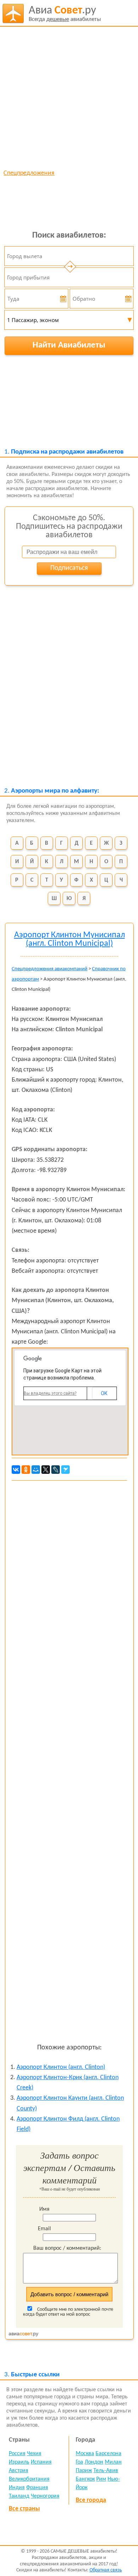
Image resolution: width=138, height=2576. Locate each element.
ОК (104, 1393)
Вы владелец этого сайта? (50, 1393)
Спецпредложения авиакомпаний (50, 969)
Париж (84, 2471)
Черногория (45, 2496)
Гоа (79, 2462)
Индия (17, 2488)
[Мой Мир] (36, 1470)
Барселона (108, 2454)
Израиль (19, 2462)
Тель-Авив (106, 2471)
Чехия (34, 2454)
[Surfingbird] (65, 1470)
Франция (37, 2488)
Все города (91, 2500)
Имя (44, 2209)
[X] (46, 1470)
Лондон (94, 2462)
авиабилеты (65, 14)
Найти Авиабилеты (69, 345)
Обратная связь (106, 2570)
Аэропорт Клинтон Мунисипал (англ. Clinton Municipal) (70, 939)
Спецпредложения (29, 173)
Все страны (24, 2509)
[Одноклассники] (26, 1470)
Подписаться (69, 568)
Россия (17, 2454)
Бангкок (85, 2479)
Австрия (19, 2471)
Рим (101, 2479)
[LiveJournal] (56, 1470)
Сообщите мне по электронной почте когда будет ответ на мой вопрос (68, 2312)
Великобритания (29, 2479)
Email (44, 2229)
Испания (41, 2462)
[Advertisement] (69, 98)
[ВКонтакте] (16, 1470)
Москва (85, 2454)
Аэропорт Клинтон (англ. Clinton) (61, 2067)
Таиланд (19, 2496)
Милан (113, 2462)
